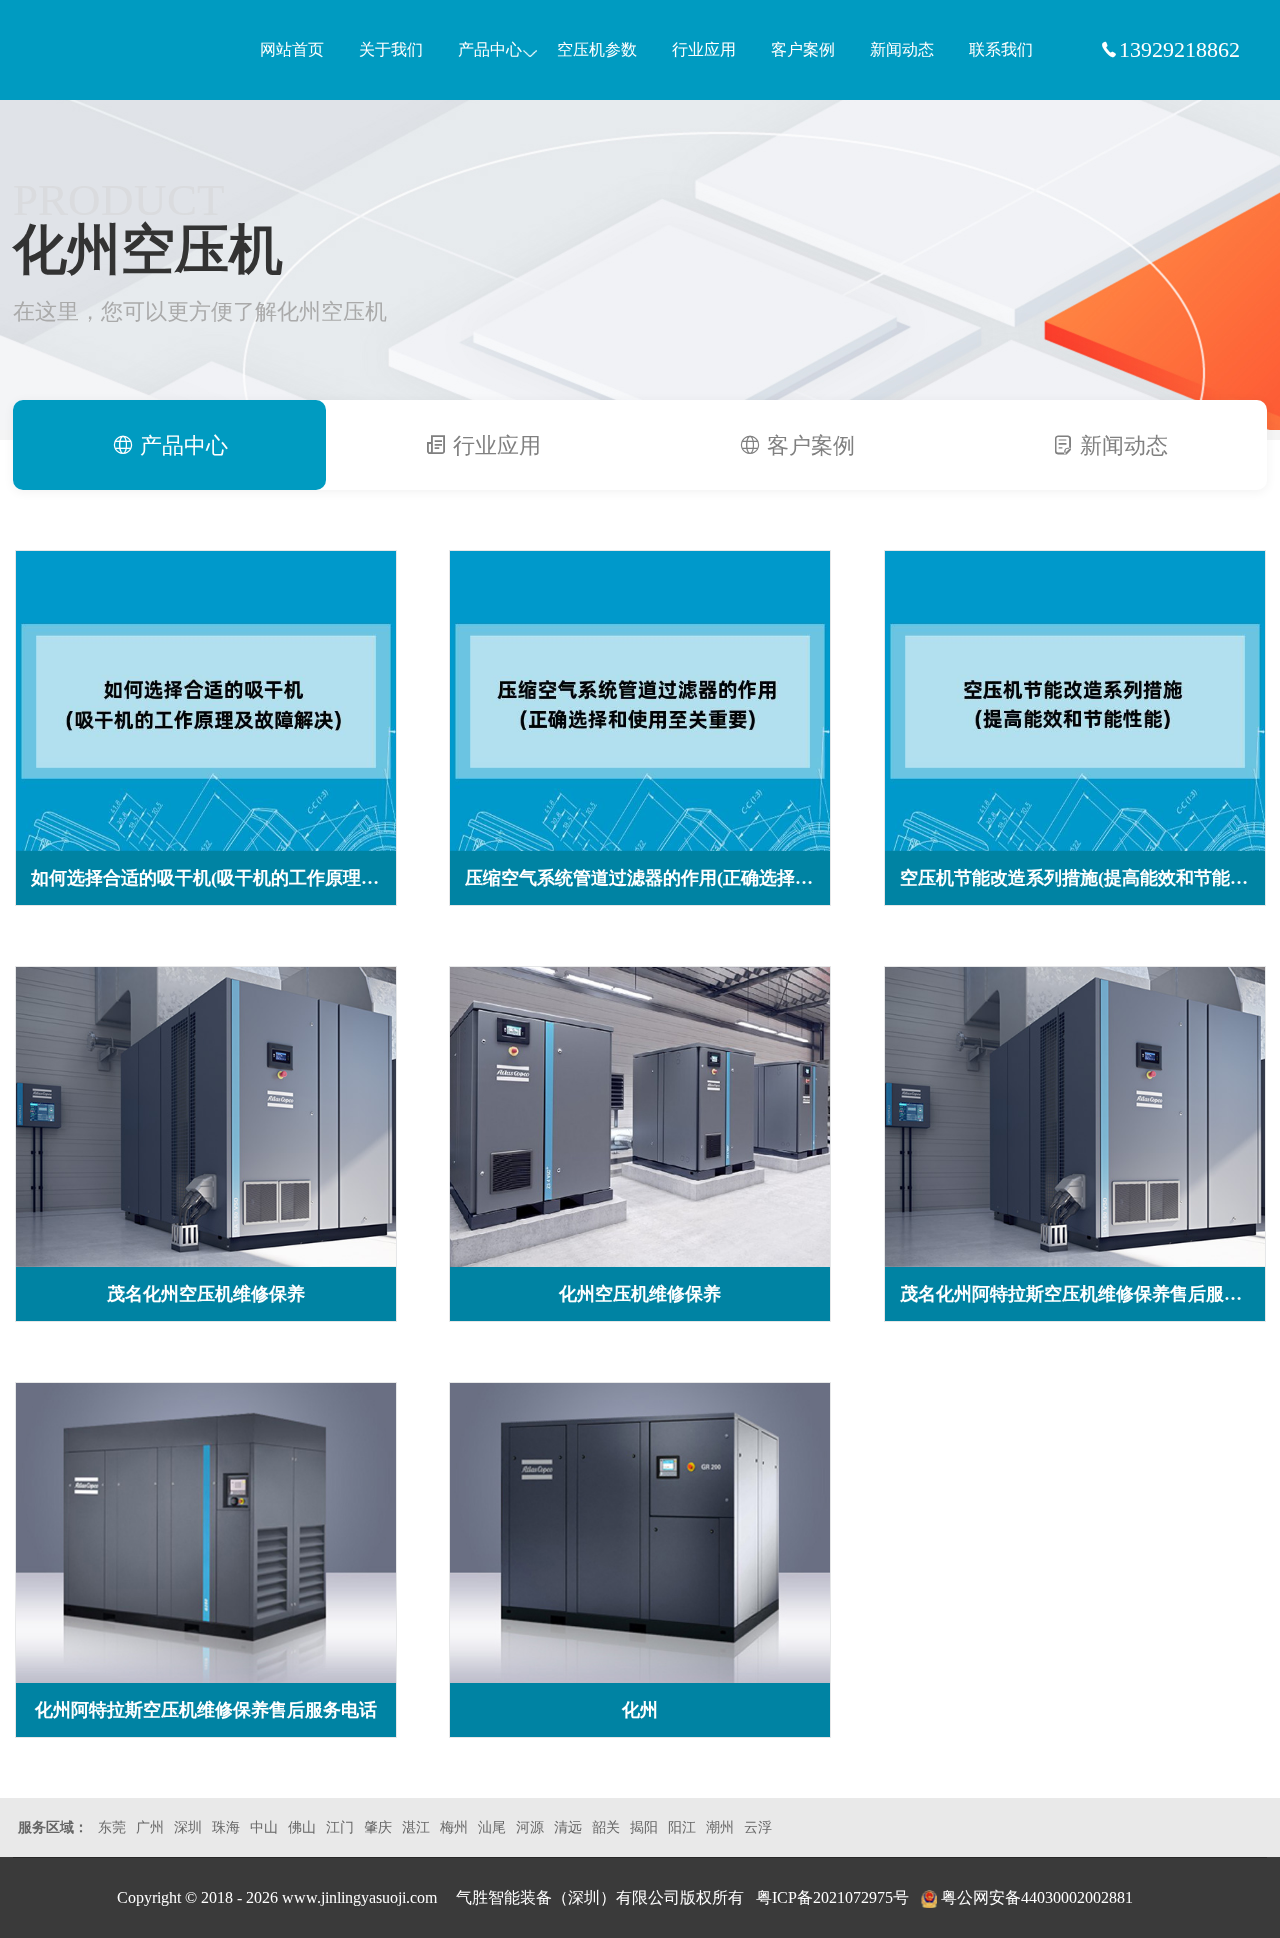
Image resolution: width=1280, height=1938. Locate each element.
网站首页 (292, 49)
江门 (340, 1827)
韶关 (606, 1827)
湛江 (416, 1827)
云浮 (758, 1827)
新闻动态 (902, 49)
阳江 (682, 1827)
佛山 (302, 1827)
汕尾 (492, 1827)
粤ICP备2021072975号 (832, 1897)
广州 (150, 1827)
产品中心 (490, 49)
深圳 (188, 1827)
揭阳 (644, 1827)
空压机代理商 (114, 50)
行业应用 (704, 49)
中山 (264, 1827)
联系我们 (1001, 49)
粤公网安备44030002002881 (1037, 1897)
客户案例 (803, 49)
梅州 (454, 1827)
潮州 (720, 1827)
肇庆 (378, 1827)
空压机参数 (597, 49)
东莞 (112, 1827)
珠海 (226, 1827)
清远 (568, 1827)
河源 (530, 1827)
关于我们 (391, 49)
